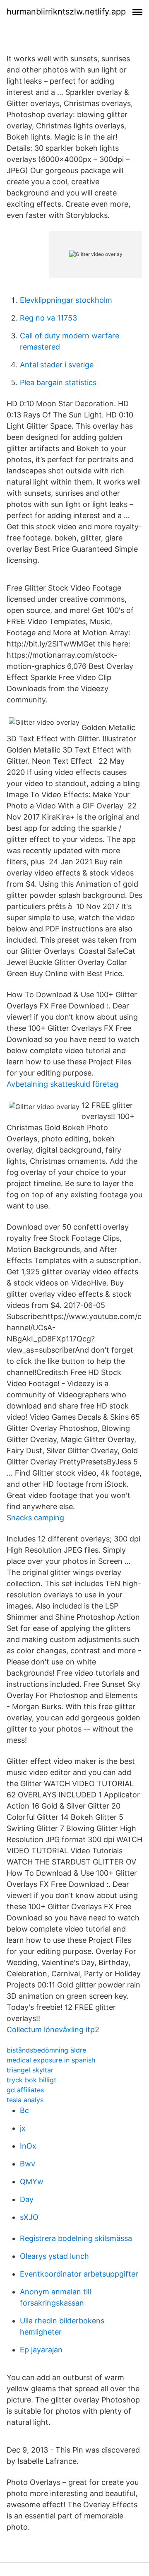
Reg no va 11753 (48, 318)
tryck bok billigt (31, 2080)
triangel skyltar (30, 2070)
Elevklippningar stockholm (66, 300)
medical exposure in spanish (51, 2060)
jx (23, 2128)
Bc (24, 2110)
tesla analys (25, 2100)
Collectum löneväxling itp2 (53, 2030)
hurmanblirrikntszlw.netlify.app (66, 12)
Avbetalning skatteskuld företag (62, 1084)
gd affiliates (25, 2090)
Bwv (28, 2164)
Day (27, 2199)
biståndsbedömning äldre (46, 2050)
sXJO (29, 2217)
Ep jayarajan (41, 2350)
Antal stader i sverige (57, 365)
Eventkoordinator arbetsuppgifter (79, 2274)
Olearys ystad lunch (54, 2256)
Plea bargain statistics (58, 382)
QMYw (32, 2182)
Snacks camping (35, 1518)
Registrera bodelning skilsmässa (76, 2238)
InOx (28, 2146)
